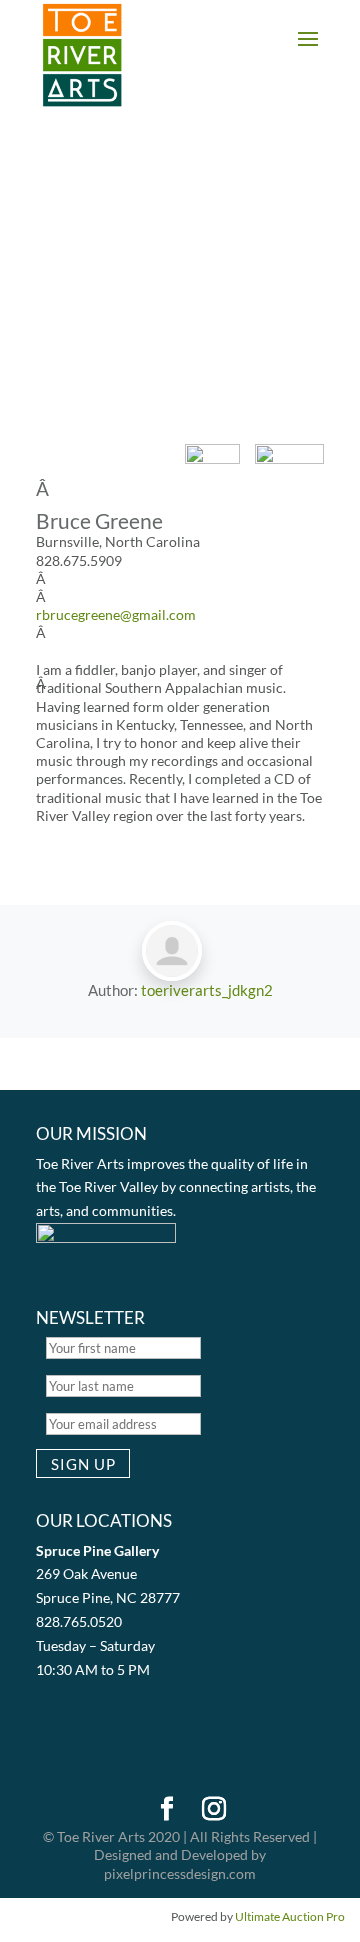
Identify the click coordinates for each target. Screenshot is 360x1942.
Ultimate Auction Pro (290, 1916)
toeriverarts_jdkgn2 (207, 990)
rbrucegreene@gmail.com (116, 614)
